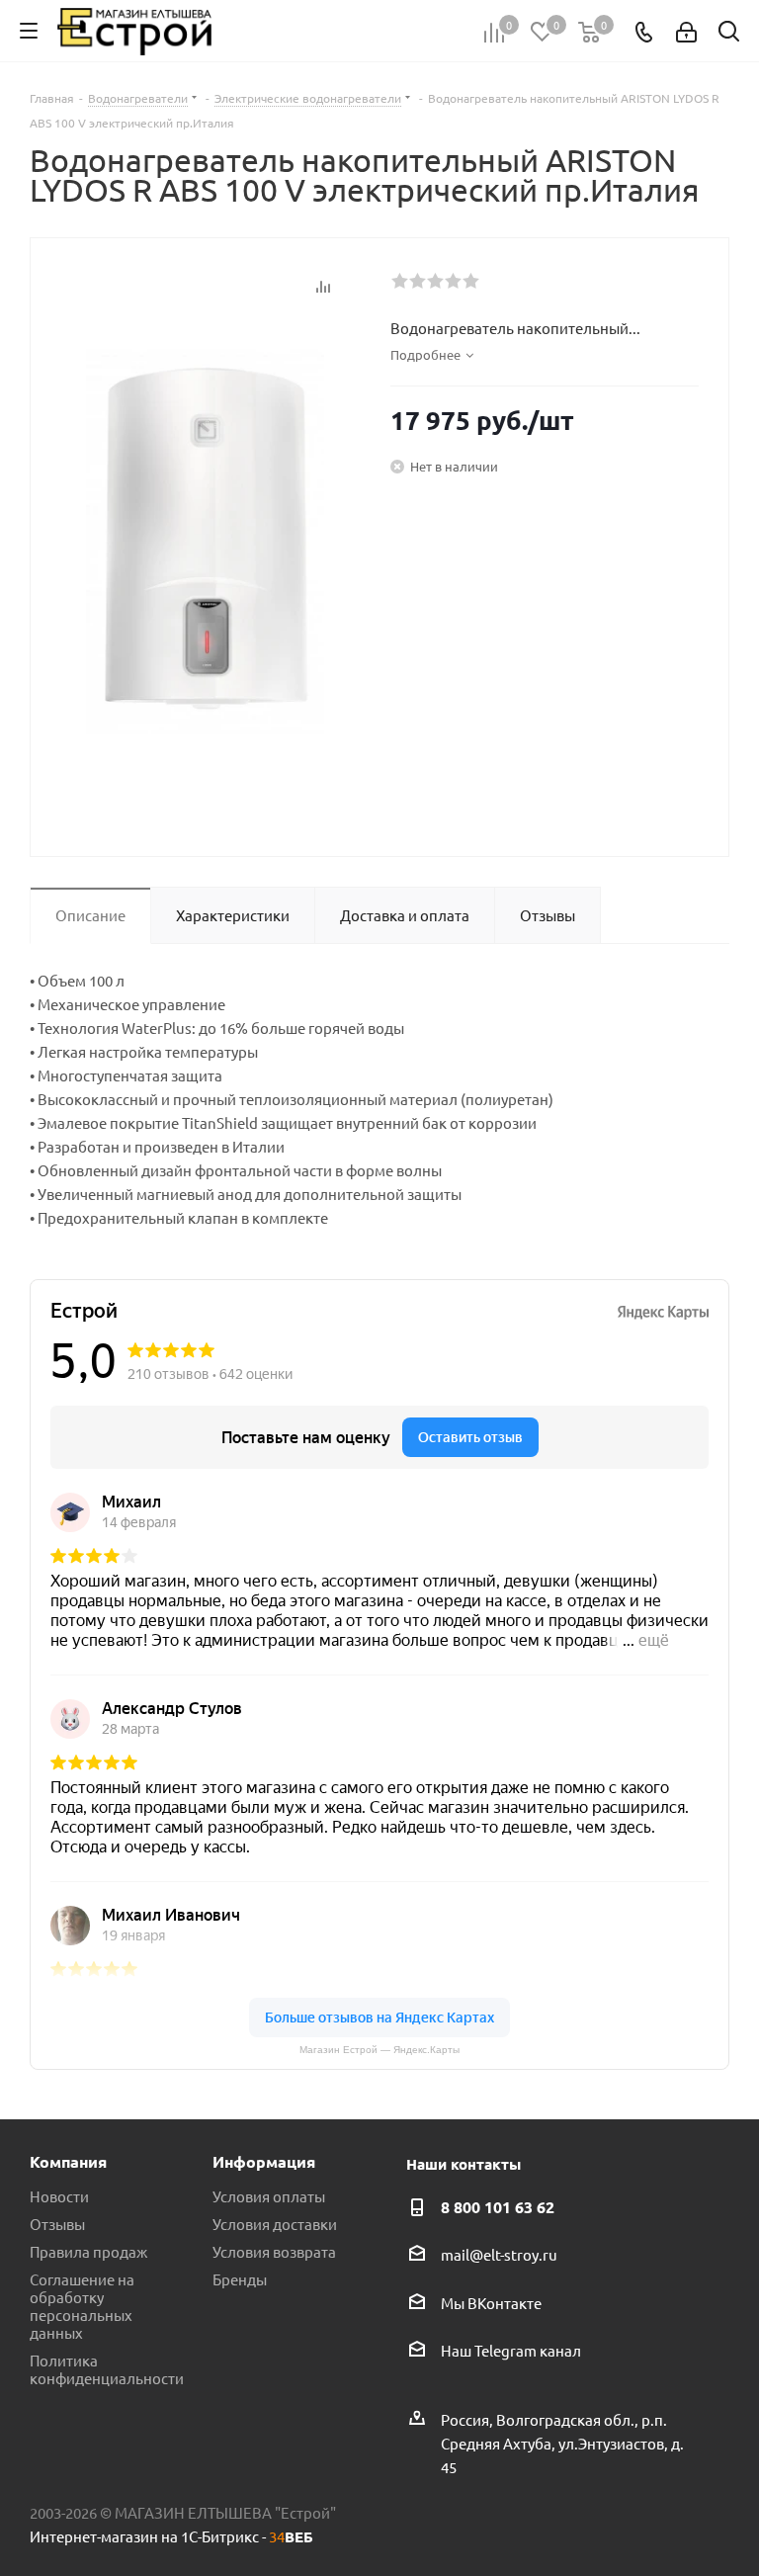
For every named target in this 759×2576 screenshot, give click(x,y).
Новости (59, 2196)
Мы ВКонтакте (491, 2303)
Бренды (240, 2279)
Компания (68, 2161)
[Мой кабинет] (686, 31)
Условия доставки (275, 2224)
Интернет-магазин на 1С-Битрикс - (171, 2536)
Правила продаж (88, 2251)
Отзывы (57, 2224)
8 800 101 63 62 (498, 2207)
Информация (264, 2161)
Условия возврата (274, 2251)
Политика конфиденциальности (107, 2369)
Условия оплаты (269, 2196)
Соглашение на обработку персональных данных (82, 2306)
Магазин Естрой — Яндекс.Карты (379, 2050)
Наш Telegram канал (511, 2350)
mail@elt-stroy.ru (499, 2255)
